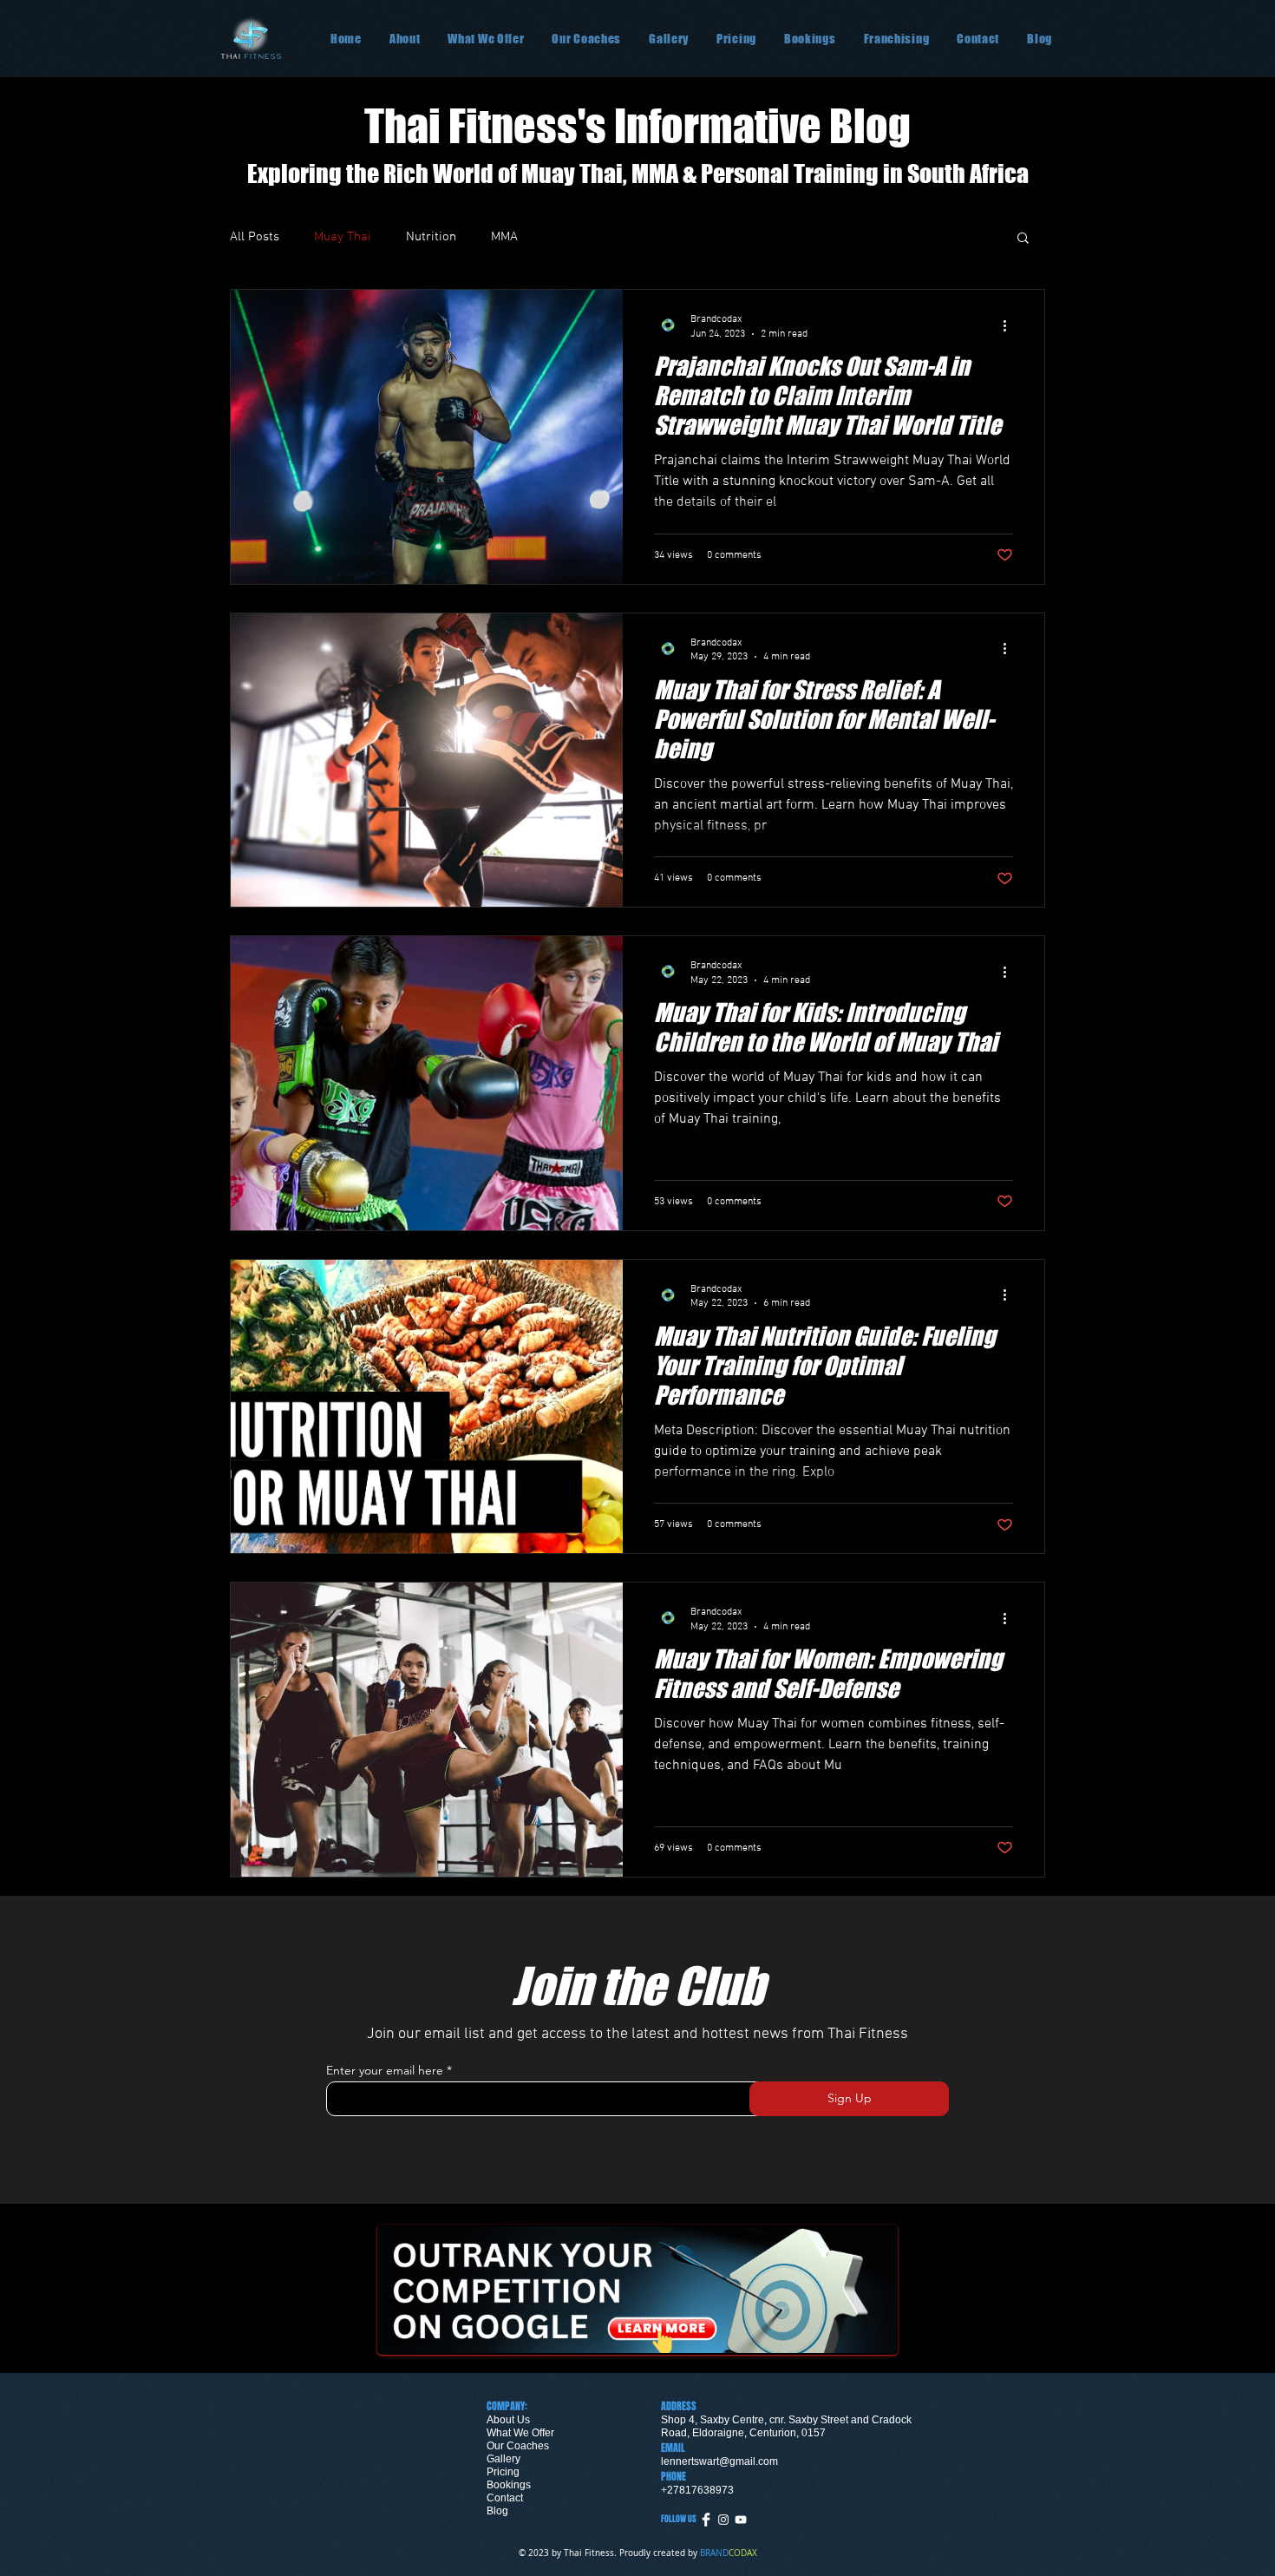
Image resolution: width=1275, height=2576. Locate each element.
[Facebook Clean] (706, 2520)
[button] (736, 39)
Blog (497, 2511)
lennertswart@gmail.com (719, 2461)
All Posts (255, 237)
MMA (504, 237)
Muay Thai (343, 237)
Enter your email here (385, 2070)
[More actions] (1010, 325)
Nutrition (431, 237)
